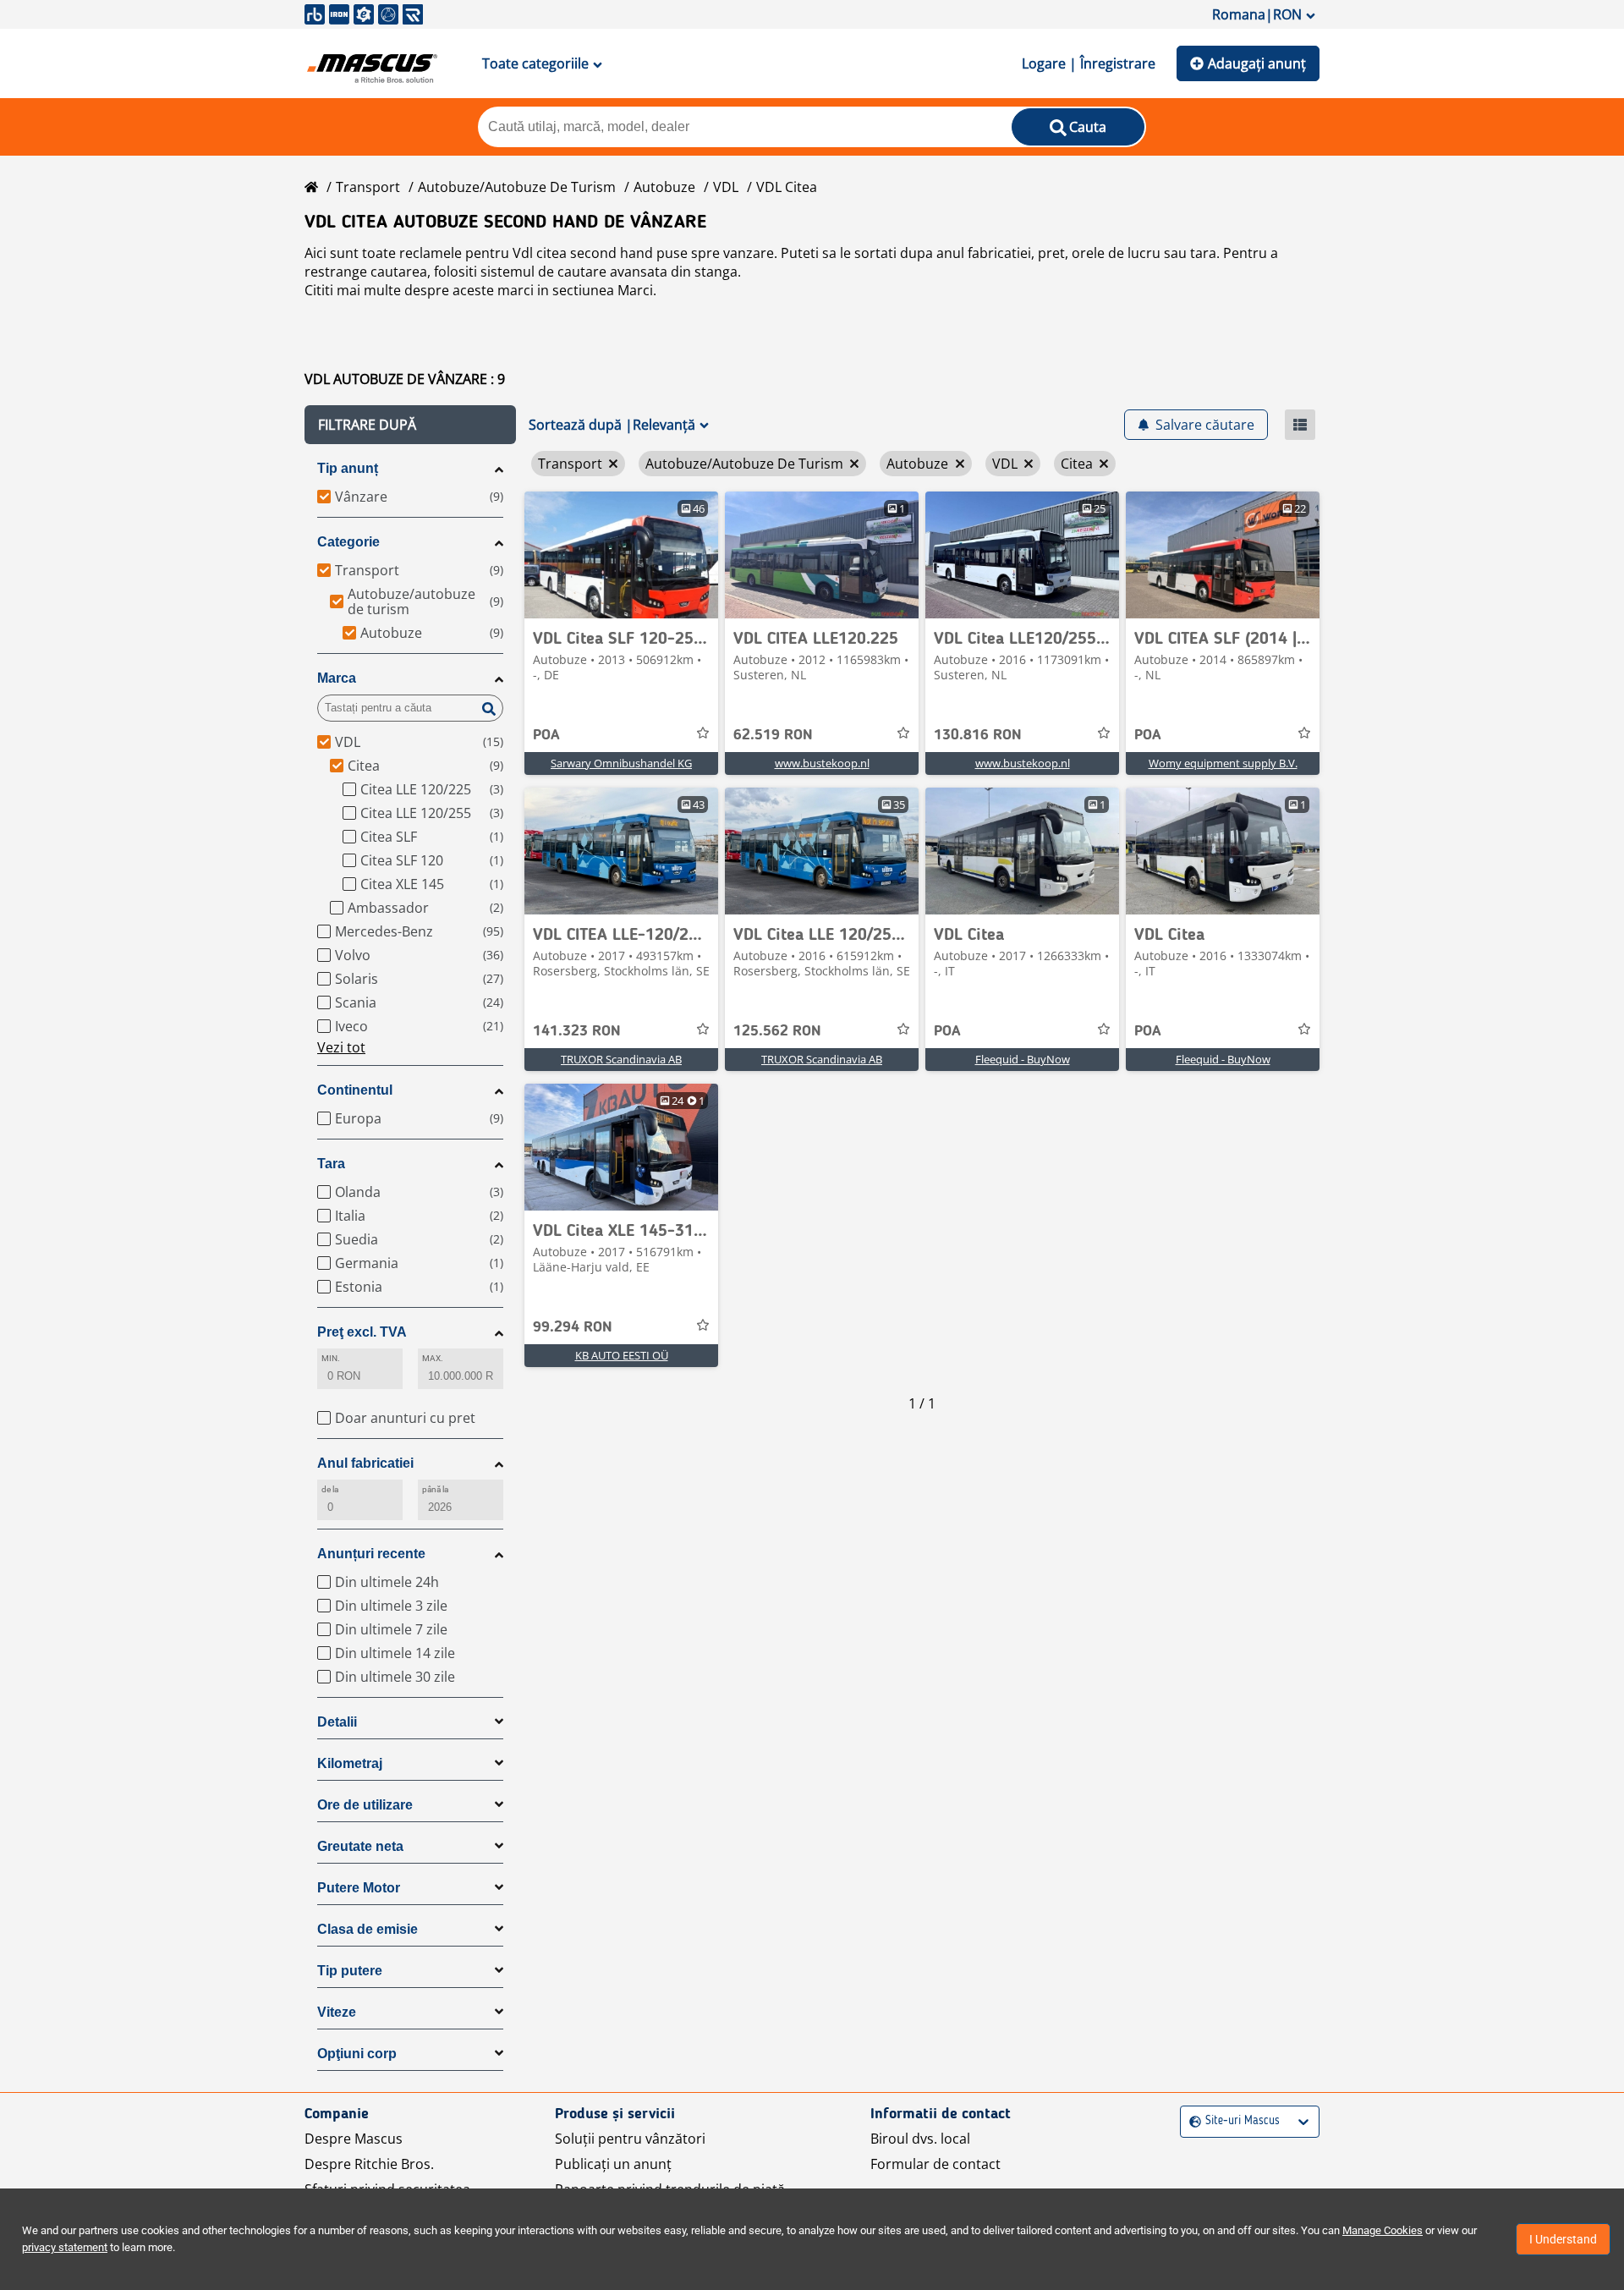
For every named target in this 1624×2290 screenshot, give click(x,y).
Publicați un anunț (613, 2164)
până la (436, 1489)
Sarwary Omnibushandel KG (621, 763)
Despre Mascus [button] (354, 2139)
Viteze (337, 2012)
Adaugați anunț (1257, 63)
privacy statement (65, 2247)
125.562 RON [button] (777, 1031)
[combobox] (1191, 2121)
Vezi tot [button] (341, 1047)
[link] (621, 555)
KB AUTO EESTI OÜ (622, 1355)
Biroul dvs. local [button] (920, 2139)
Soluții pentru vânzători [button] (630, 2139)
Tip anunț (348, 468)
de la (330, 1489)
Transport (368, 187)
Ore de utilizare (365, 1805)
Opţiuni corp (357, 2054)
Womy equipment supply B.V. (1223, 763)
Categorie (348, 542)
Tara (331, 1164)
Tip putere (350, 1971)
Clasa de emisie (368, 1929)
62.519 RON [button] (773, 735)
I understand (1563, 2239)
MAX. (433, 1358)
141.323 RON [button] (577, 1031)
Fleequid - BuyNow (1023, 1059)
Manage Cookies (1383, 2230)
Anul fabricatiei (365, 1463)
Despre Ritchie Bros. (369, 2164)
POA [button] (546, 735)
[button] (410, 425)
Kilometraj (350, 1763)
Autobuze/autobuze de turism (517, 187)
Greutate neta (360, 1846)
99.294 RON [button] (573, 1327)
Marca (337, 678)
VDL (726, 187)
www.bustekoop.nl (822, 763)
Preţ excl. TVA (362, 1332)
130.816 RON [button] (978, 735)
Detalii (337, 1722)
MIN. (331, 1358)
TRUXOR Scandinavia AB (621, 1059)
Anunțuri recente (371, 1554)
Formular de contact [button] (935, 2164)
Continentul (355, 1090)
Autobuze (664, 187)
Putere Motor (359, 1888)
